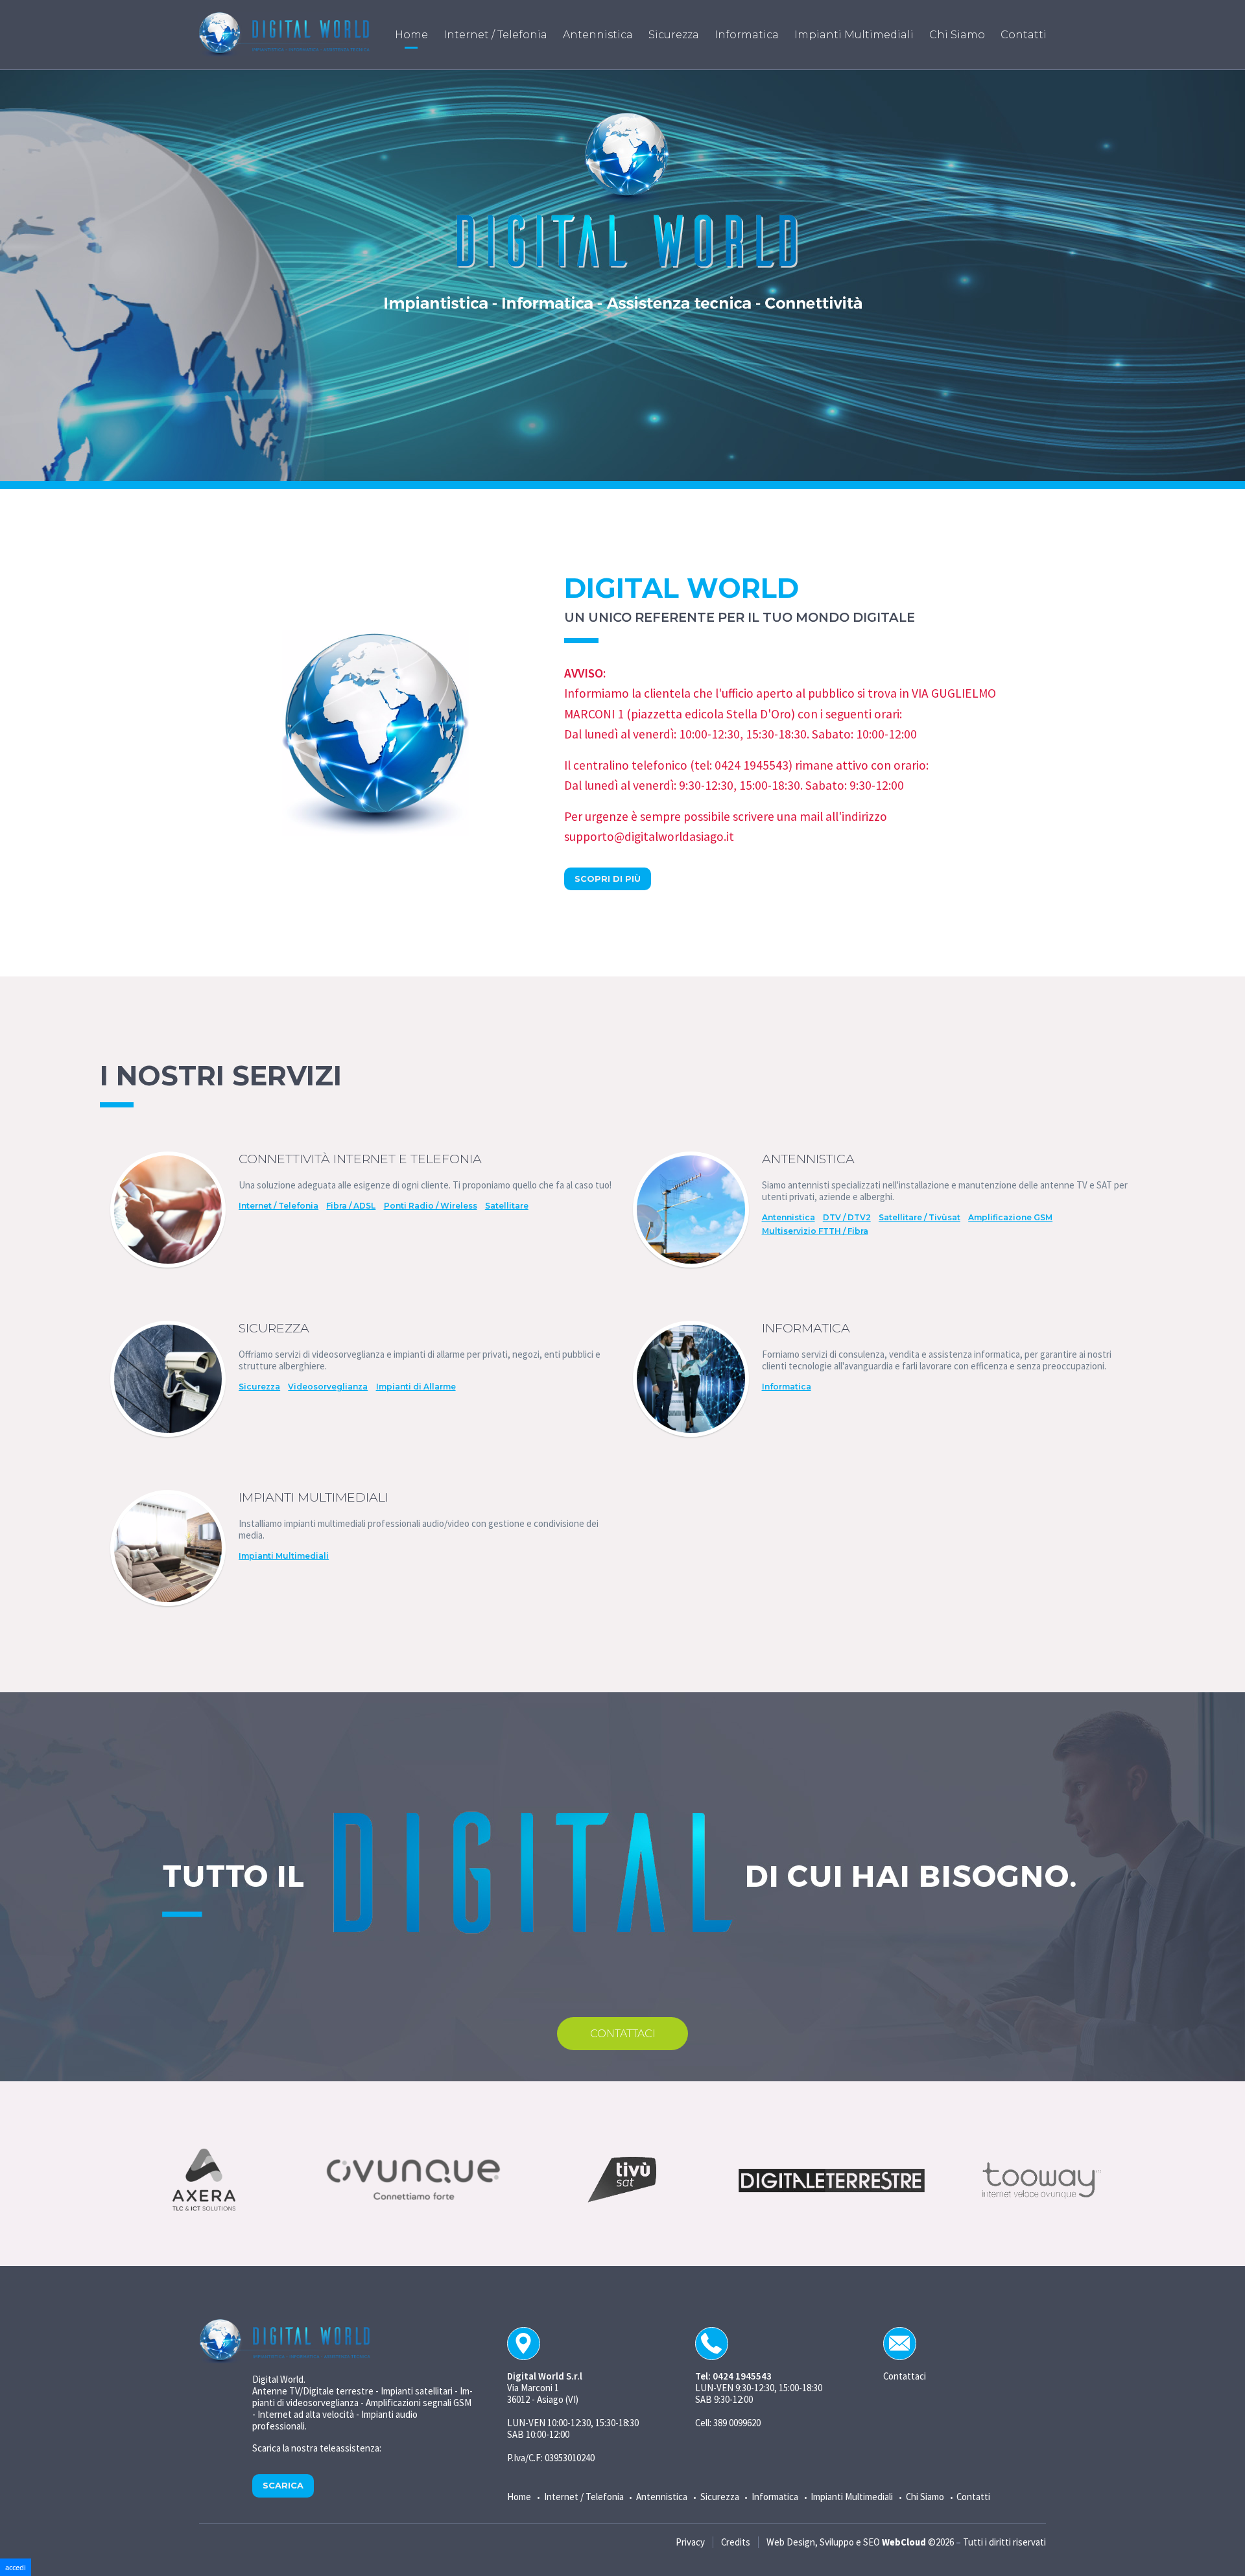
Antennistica (788, 1218)
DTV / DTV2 (847, 1218)
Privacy (690, 2542)
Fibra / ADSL (351, 1206)
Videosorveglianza (328, 1387)
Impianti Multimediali (284, 1556)
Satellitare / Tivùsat (919, 1218)
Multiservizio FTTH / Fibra (815, 1231)
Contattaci (623, 2034)
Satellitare (507, 1206)
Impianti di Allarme (416, 1387)
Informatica (787, 1387)
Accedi (16, 2567)
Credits (736, 2542)
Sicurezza (259, 1387)
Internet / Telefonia (279, 1206)
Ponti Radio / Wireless (431, 1206)
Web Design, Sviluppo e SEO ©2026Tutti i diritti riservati (906, 2542)
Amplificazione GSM (1010, 1218)
